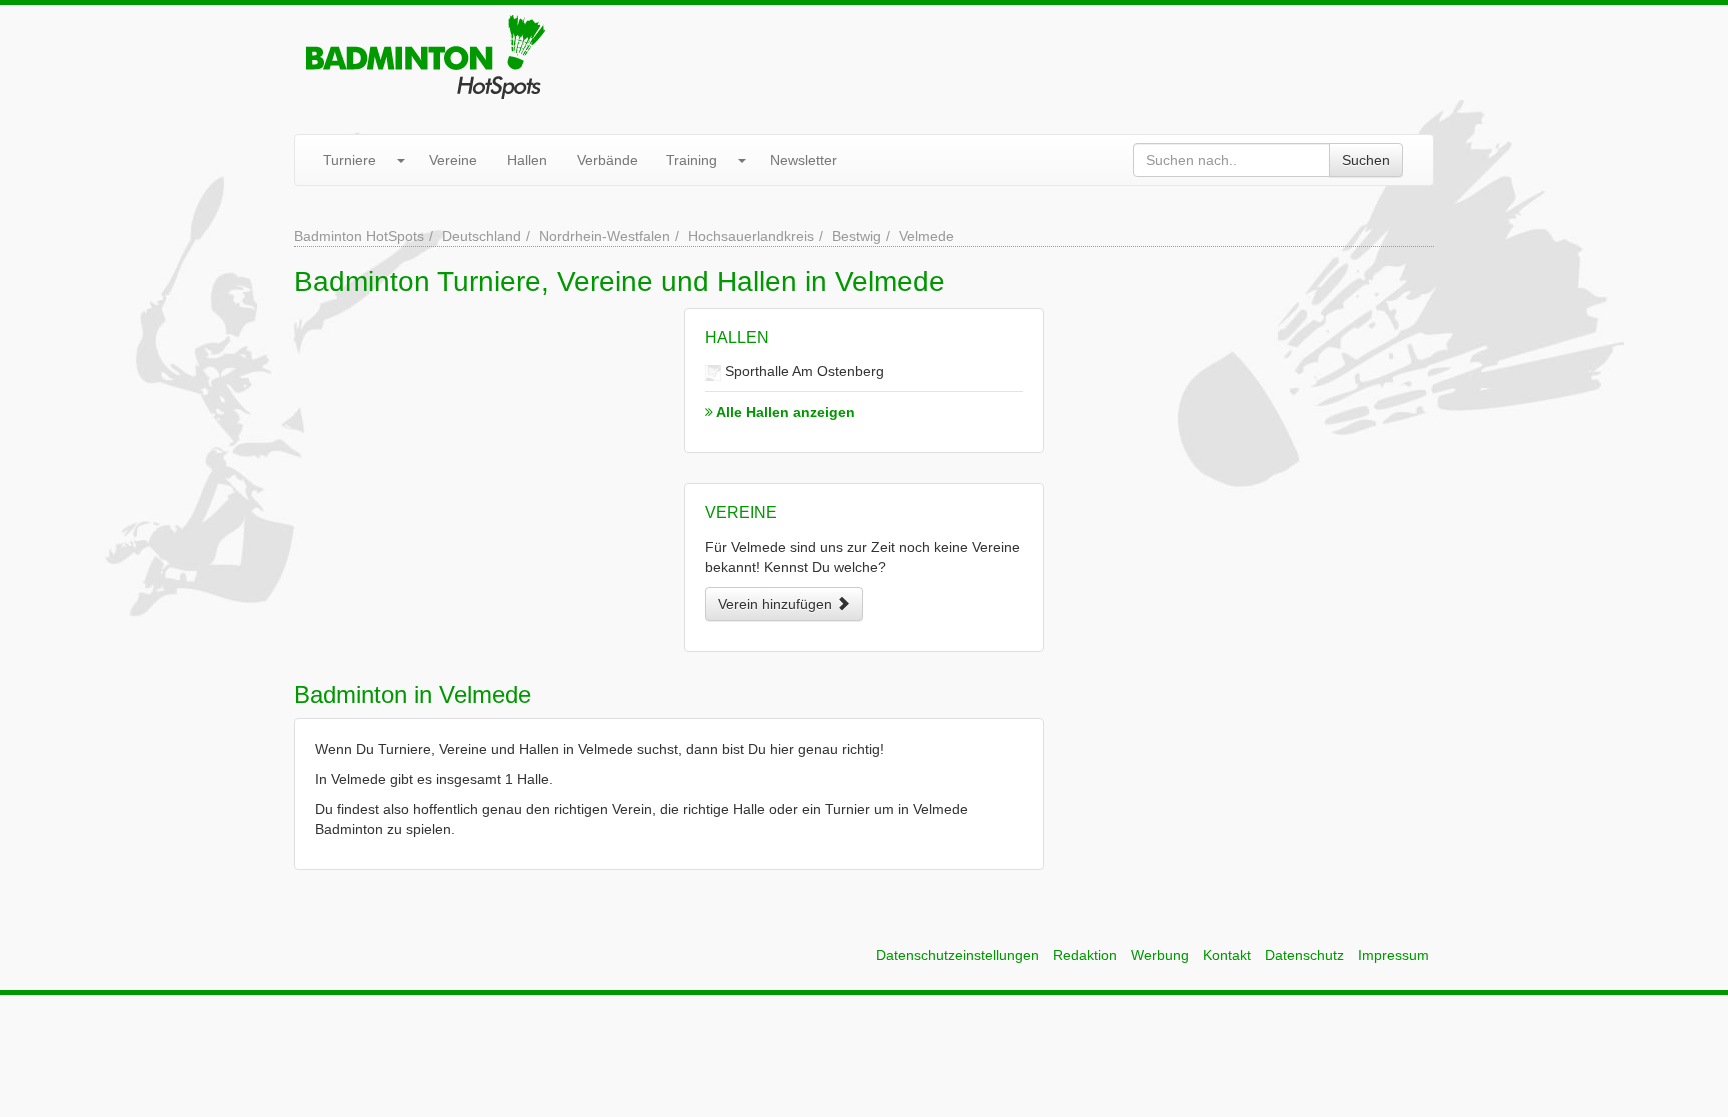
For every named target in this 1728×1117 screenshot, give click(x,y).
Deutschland (481, 236)
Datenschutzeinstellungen (957, 955)
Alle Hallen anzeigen (784, 412)
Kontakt (1227, 955)
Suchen (1366, 160)
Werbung (1160, 955)
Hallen (527, 160)
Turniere (349, 160)
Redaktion (1085, 955)
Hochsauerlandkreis (751, 236)
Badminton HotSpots (359, 236)
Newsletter (803, 160)
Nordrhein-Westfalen (604, 236)
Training (691, 160)
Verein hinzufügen (777, 604)
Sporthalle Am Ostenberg (802, 371)
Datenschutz (1304, 955)
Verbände (607, 160)
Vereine (453, 160)
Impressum (1393, 955)
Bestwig (856, 236)
